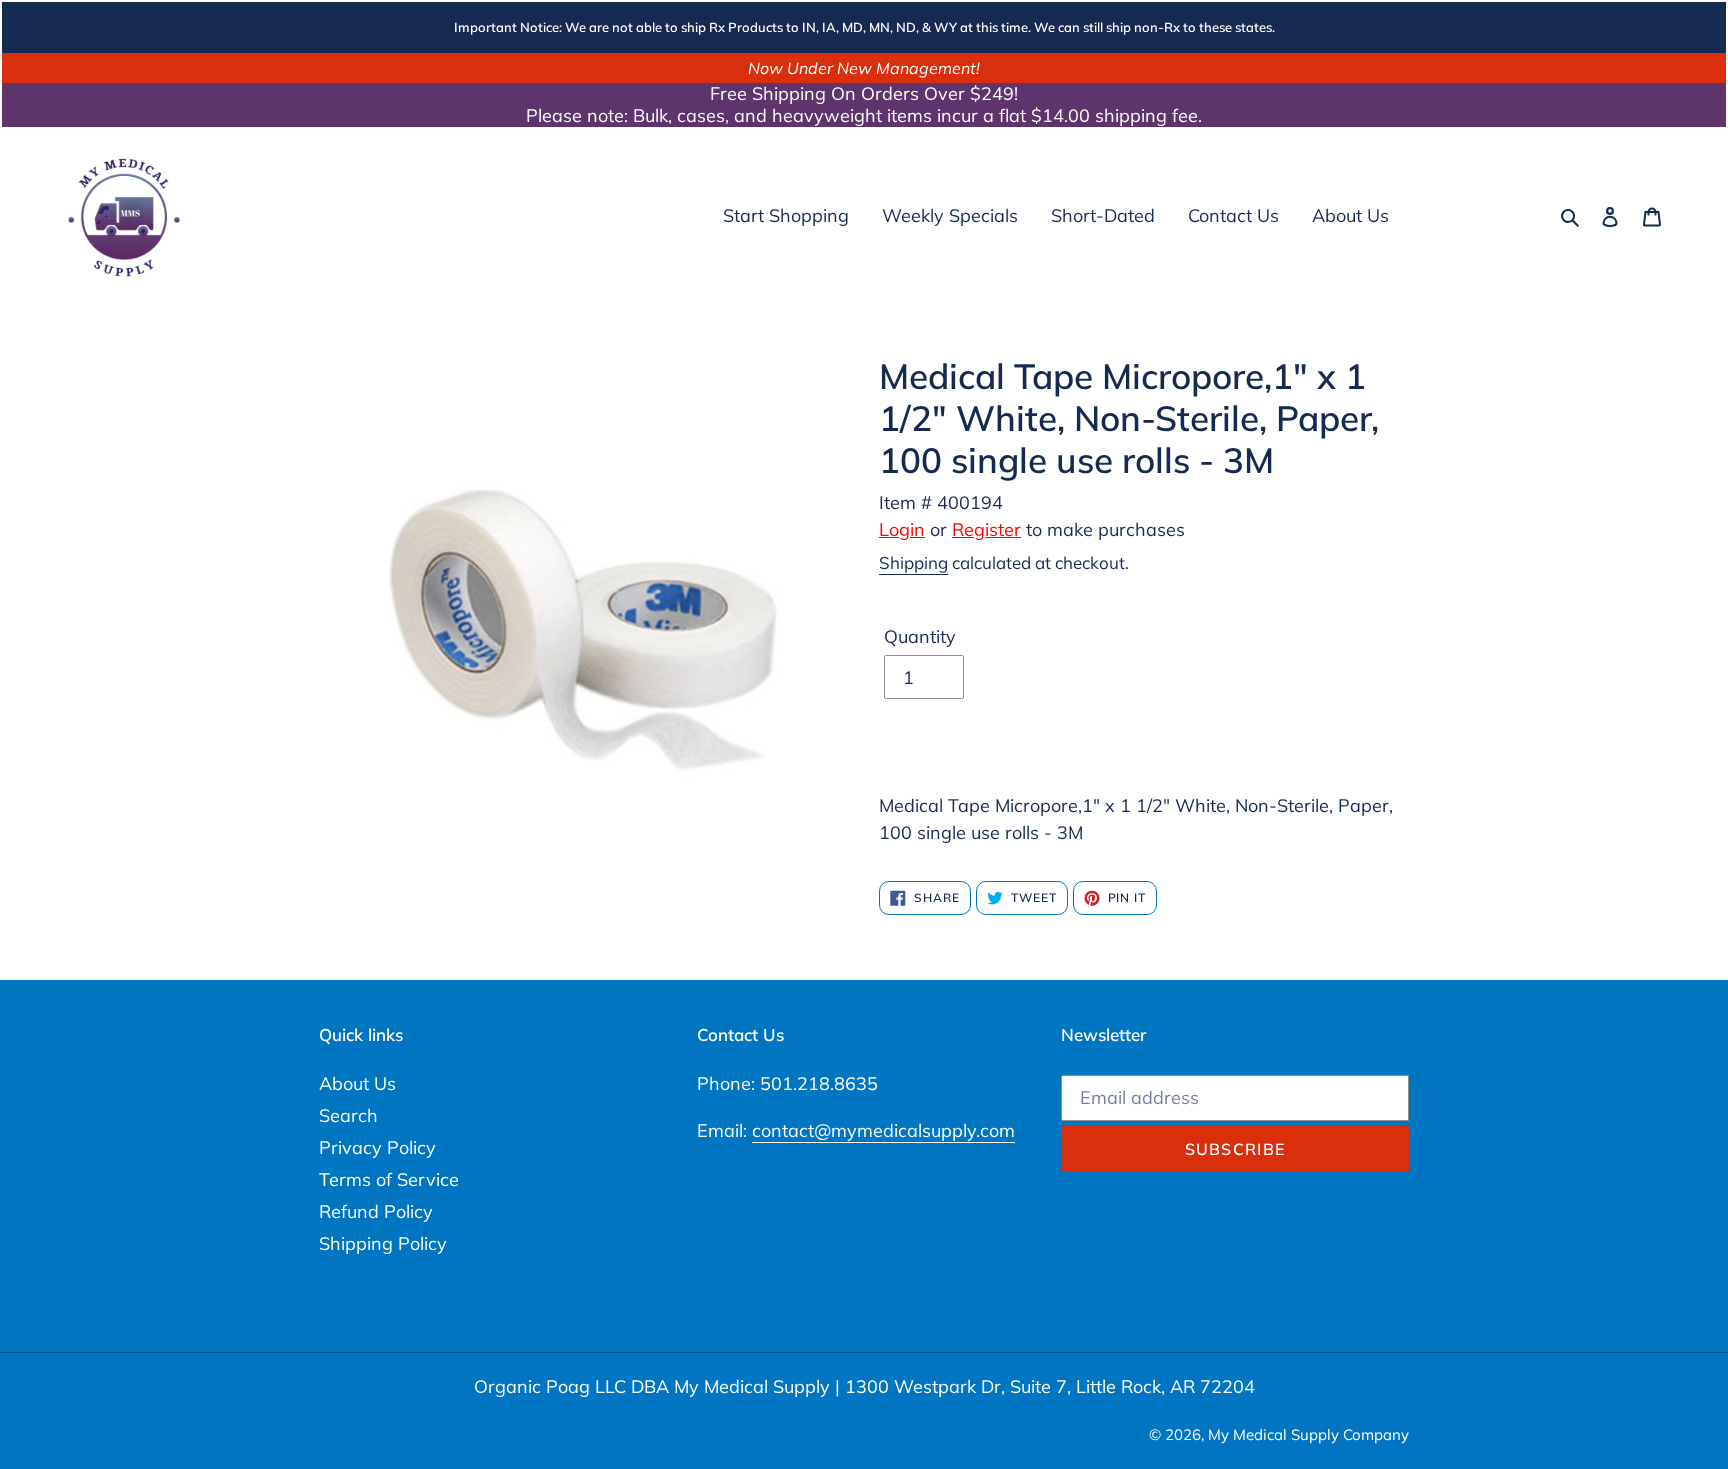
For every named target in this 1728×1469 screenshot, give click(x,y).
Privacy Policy (377, 1147)
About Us (357, 1083)
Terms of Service (389, 1179)
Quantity (920, 636)
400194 (970, 502)
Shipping (913, 562)
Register (986, 529)
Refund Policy (376, 1211)
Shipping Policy (383, 1243)
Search (348, 1115)
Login (902, 529)
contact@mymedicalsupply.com (883, 1130)
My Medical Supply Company (1308, 1434)
